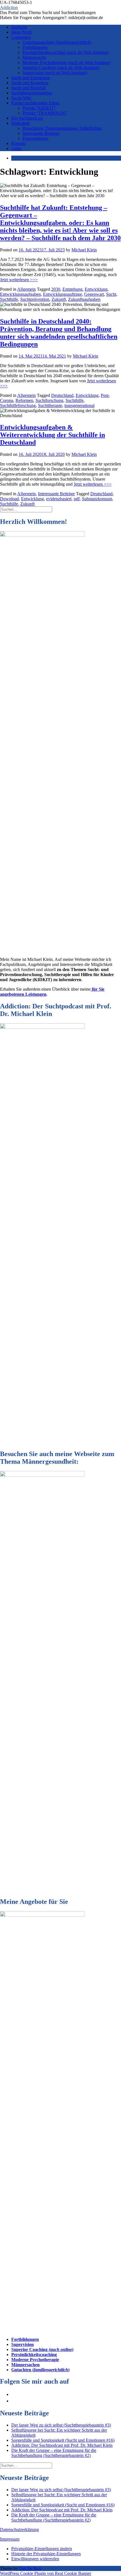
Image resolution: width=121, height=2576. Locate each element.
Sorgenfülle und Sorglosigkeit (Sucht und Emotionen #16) (63, 2440)
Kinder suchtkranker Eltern (35, 103)
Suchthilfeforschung (18, 405)
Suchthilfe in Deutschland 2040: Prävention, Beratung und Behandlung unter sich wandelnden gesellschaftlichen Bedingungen (59, 333)
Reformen (24, 400)
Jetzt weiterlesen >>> (19, 280)
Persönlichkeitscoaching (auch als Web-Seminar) (66, 52)
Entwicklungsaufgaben (20, 294)
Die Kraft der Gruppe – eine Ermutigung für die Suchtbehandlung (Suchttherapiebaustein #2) (54, 2453)
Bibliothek (21, 123)
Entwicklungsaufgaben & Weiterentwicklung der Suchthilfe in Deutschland (52, 435)
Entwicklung (96, 289)
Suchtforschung (49, 400)
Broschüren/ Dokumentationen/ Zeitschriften (62, 128)
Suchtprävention (35, 299)
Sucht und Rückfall (28, 88)
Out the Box (30, 2568)
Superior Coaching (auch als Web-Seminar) (61, 68)
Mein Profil (21, 32)
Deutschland (62, 395)
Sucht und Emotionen (31, 78)
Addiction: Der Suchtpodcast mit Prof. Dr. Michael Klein (62, 2445)
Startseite (19, 27)
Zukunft (59, 299)
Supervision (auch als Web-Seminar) (55, 73)
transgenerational (79, 405)
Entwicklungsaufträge (62, 294)
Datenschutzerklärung (19, 2530)
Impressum (10, 2539)
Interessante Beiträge (41, 133)
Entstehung (72, 289)
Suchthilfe (9, 299)
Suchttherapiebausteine (32, 93)
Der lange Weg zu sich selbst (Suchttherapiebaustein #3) (61, 2425)
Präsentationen (35, 138)
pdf (77, 499)
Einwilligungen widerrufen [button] (35, 2559)
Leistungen (21, 37)
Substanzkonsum (97, 499)
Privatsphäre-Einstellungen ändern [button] (42, 2549)
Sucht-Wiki (21, 98)
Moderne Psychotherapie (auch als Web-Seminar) (66, 62)
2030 (56, 289)
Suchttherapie (50, 405)
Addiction (9, 7)
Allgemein (26, 289)
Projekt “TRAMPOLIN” (45, 113)
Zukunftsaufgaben (84, 299)
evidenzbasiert (59, 499)
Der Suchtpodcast (27, 118)
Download (9, 499)
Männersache (34, 57)
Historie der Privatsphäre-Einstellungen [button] (46, 2554)
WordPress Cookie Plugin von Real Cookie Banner (46, 2573)
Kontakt (18, 143)
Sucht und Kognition (30, 83)
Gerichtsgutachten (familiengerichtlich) (57, 42)
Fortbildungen (35, 47)
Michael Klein (84, 250)
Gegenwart (94, 294)
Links (16, 148)
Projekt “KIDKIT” (39, 108)
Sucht (111, 294)
